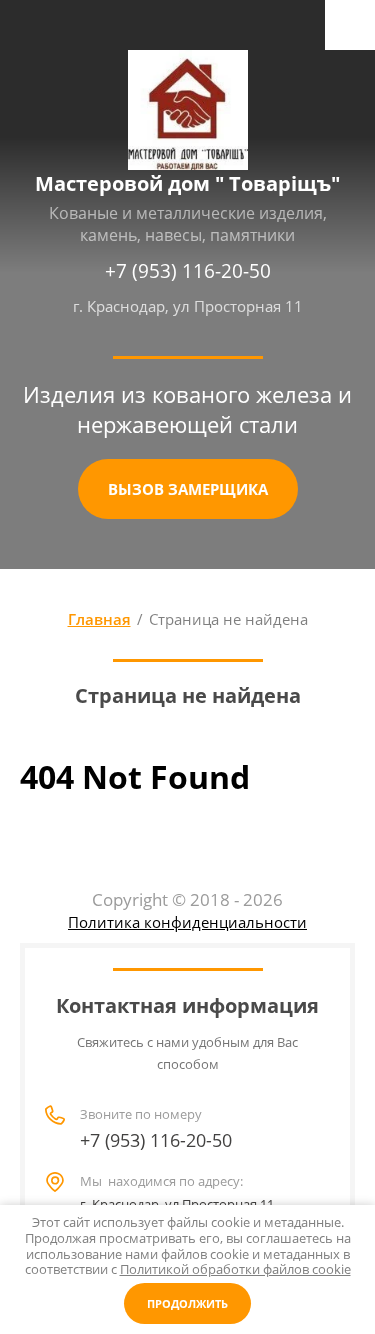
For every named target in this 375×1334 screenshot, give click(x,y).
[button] (188, 489)
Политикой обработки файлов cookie (235, 1269)
